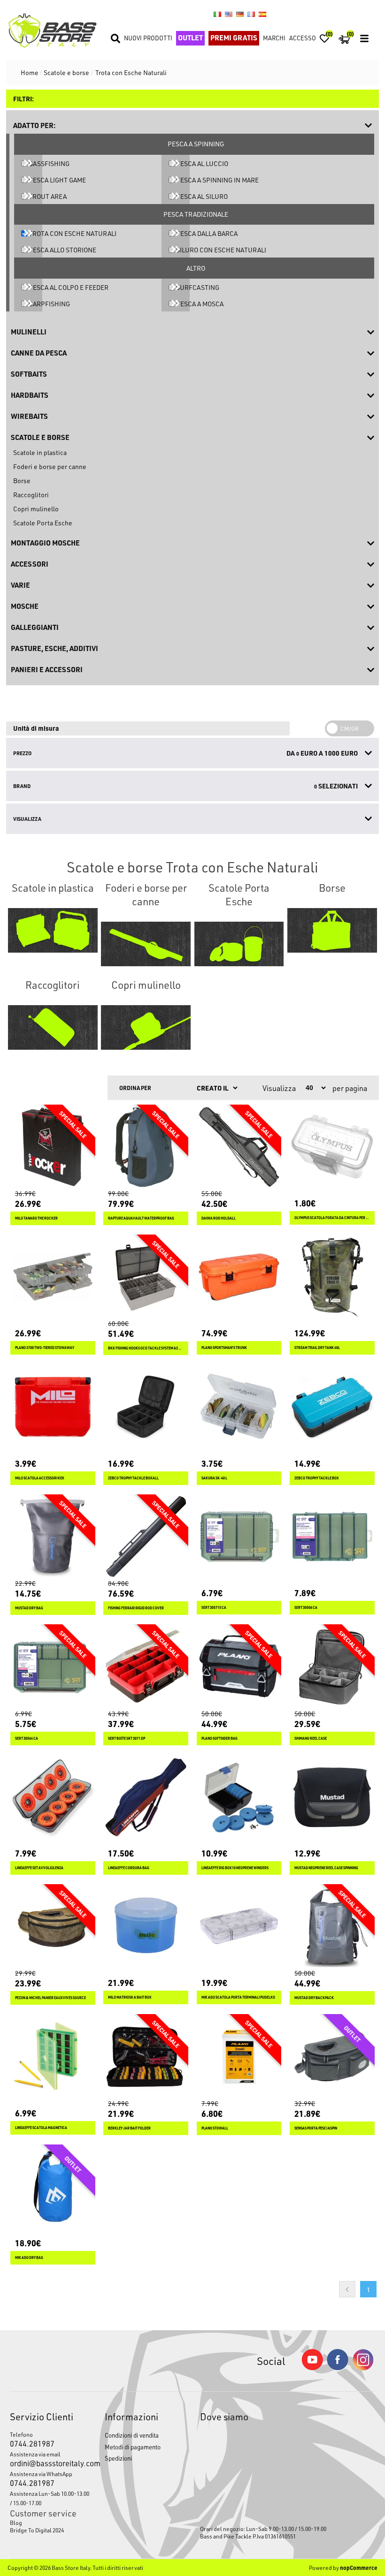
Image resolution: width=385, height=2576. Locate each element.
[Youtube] (312, 2368)
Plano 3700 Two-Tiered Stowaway (45, 1348)
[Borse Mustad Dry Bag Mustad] (53, 1537)
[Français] (251, 14)
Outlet (190, 38)
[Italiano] (217, 14)
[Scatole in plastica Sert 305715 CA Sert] (239, 1537)
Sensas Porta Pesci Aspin (316, 2128)
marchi (274, 38)
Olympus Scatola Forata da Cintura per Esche (332, 1218)
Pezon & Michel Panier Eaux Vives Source (50, 1998)
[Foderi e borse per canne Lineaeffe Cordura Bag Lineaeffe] (146, 1797)
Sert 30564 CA (27, 1739)
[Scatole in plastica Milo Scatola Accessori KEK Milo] (53, 1407)
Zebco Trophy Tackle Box (316, 1478)
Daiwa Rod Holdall (219, 1218)
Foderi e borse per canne (50, 466)
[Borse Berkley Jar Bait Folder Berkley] (146, 2057)
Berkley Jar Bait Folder (129, 2128)
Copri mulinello (36, 509)
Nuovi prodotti (148, 38)
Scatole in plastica (40, 452)
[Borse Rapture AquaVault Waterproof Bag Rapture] (146, 1147)
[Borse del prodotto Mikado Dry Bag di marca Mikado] (53, 2187)
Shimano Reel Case (311, 1739)
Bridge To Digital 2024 (37, 2530)
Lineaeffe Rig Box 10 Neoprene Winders (235, 1868)
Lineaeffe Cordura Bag (129, 1868)
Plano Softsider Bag (219, 1739)
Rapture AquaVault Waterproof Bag (141, 1218)
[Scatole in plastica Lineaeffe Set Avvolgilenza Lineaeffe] (53, 1797)
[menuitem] (50, 2523)
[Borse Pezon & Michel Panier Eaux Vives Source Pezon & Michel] (53, 1927)
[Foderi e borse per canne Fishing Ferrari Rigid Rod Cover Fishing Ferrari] (146, 1537)
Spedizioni (118, 2458)
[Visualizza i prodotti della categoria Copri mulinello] (146, 1028)
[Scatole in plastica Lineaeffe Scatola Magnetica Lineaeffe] (53, 2057)
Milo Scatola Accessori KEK (40, 1478)
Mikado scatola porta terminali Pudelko (238, 1997)
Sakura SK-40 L (214, 1478)
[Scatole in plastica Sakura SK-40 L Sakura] (239, 1407)
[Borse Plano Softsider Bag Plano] (239, 1667)
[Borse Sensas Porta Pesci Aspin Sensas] (332, 2057)
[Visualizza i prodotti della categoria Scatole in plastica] (53, 931)
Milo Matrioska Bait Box (130, 1997)
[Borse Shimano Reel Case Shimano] (332, 1667)
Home (30, 72)
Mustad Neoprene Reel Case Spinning (326, 1868)
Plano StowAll (215, 2128)
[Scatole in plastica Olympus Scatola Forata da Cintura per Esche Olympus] (332, 1147)
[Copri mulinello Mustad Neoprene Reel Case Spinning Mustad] (332, 1797)
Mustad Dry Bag (29, 1608)
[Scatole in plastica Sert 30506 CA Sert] (332, 1537)
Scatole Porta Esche (43, 523)
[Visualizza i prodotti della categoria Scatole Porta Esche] (239, 944)
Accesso (303, 38)
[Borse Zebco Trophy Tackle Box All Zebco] (146, 1407)
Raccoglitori (31, 495)
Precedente (347, 2289)
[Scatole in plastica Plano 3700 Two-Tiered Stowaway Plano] (53, 1277)
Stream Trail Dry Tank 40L (317, 1348)
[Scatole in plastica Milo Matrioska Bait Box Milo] (146, 1927)
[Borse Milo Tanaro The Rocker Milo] (53, 1147)
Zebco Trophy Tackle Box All (133, 1478)
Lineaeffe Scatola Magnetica (41, 2128)
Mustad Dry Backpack (314, 1998)
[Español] (262, 14)
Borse (22, 481)
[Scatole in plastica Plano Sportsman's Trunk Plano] (239, 1277)
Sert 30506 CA (306, 1608)
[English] (229, 14)
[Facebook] (338, 2368)
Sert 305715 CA (214, 1608)
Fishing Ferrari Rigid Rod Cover (136, 1608)
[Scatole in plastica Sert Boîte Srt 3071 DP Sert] (146, 1667)
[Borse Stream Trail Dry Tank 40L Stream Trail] (332, 1277)
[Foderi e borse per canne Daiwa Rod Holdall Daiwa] (239, 1147)
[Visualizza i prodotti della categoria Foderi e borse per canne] (146, 944)
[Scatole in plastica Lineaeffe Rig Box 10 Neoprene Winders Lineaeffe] (239, 1797)
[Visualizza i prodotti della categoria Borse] (332, 931)
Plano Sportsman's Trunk (224, 1348)
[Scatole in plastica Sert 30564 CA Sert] (53, 1667)
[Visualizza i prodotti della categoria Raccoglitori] (53, 1028)
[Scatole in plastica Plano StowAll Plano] (239, 2057)
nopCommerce (359, 2568)
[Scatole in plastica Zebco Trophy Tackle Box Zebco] (332, 1407)
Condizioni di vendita (132, 2435)
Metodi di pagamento (133, 2447)
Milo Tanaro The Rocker (36, 1218)
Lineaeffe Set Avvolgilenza (39, 1868)
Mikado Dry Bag (29, 2258)
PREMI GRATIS (234, 38)
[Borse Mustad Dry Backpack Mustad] (332, 1927)
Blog (16, 2523)
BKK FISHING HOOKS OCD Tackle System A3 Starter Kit (146, 1348)
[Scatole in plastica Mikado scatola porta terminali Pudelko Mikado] (239, 1927)
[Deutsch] (240, 14)
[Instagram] (363, 2368)
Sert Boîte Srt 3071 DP (127, 1739)
